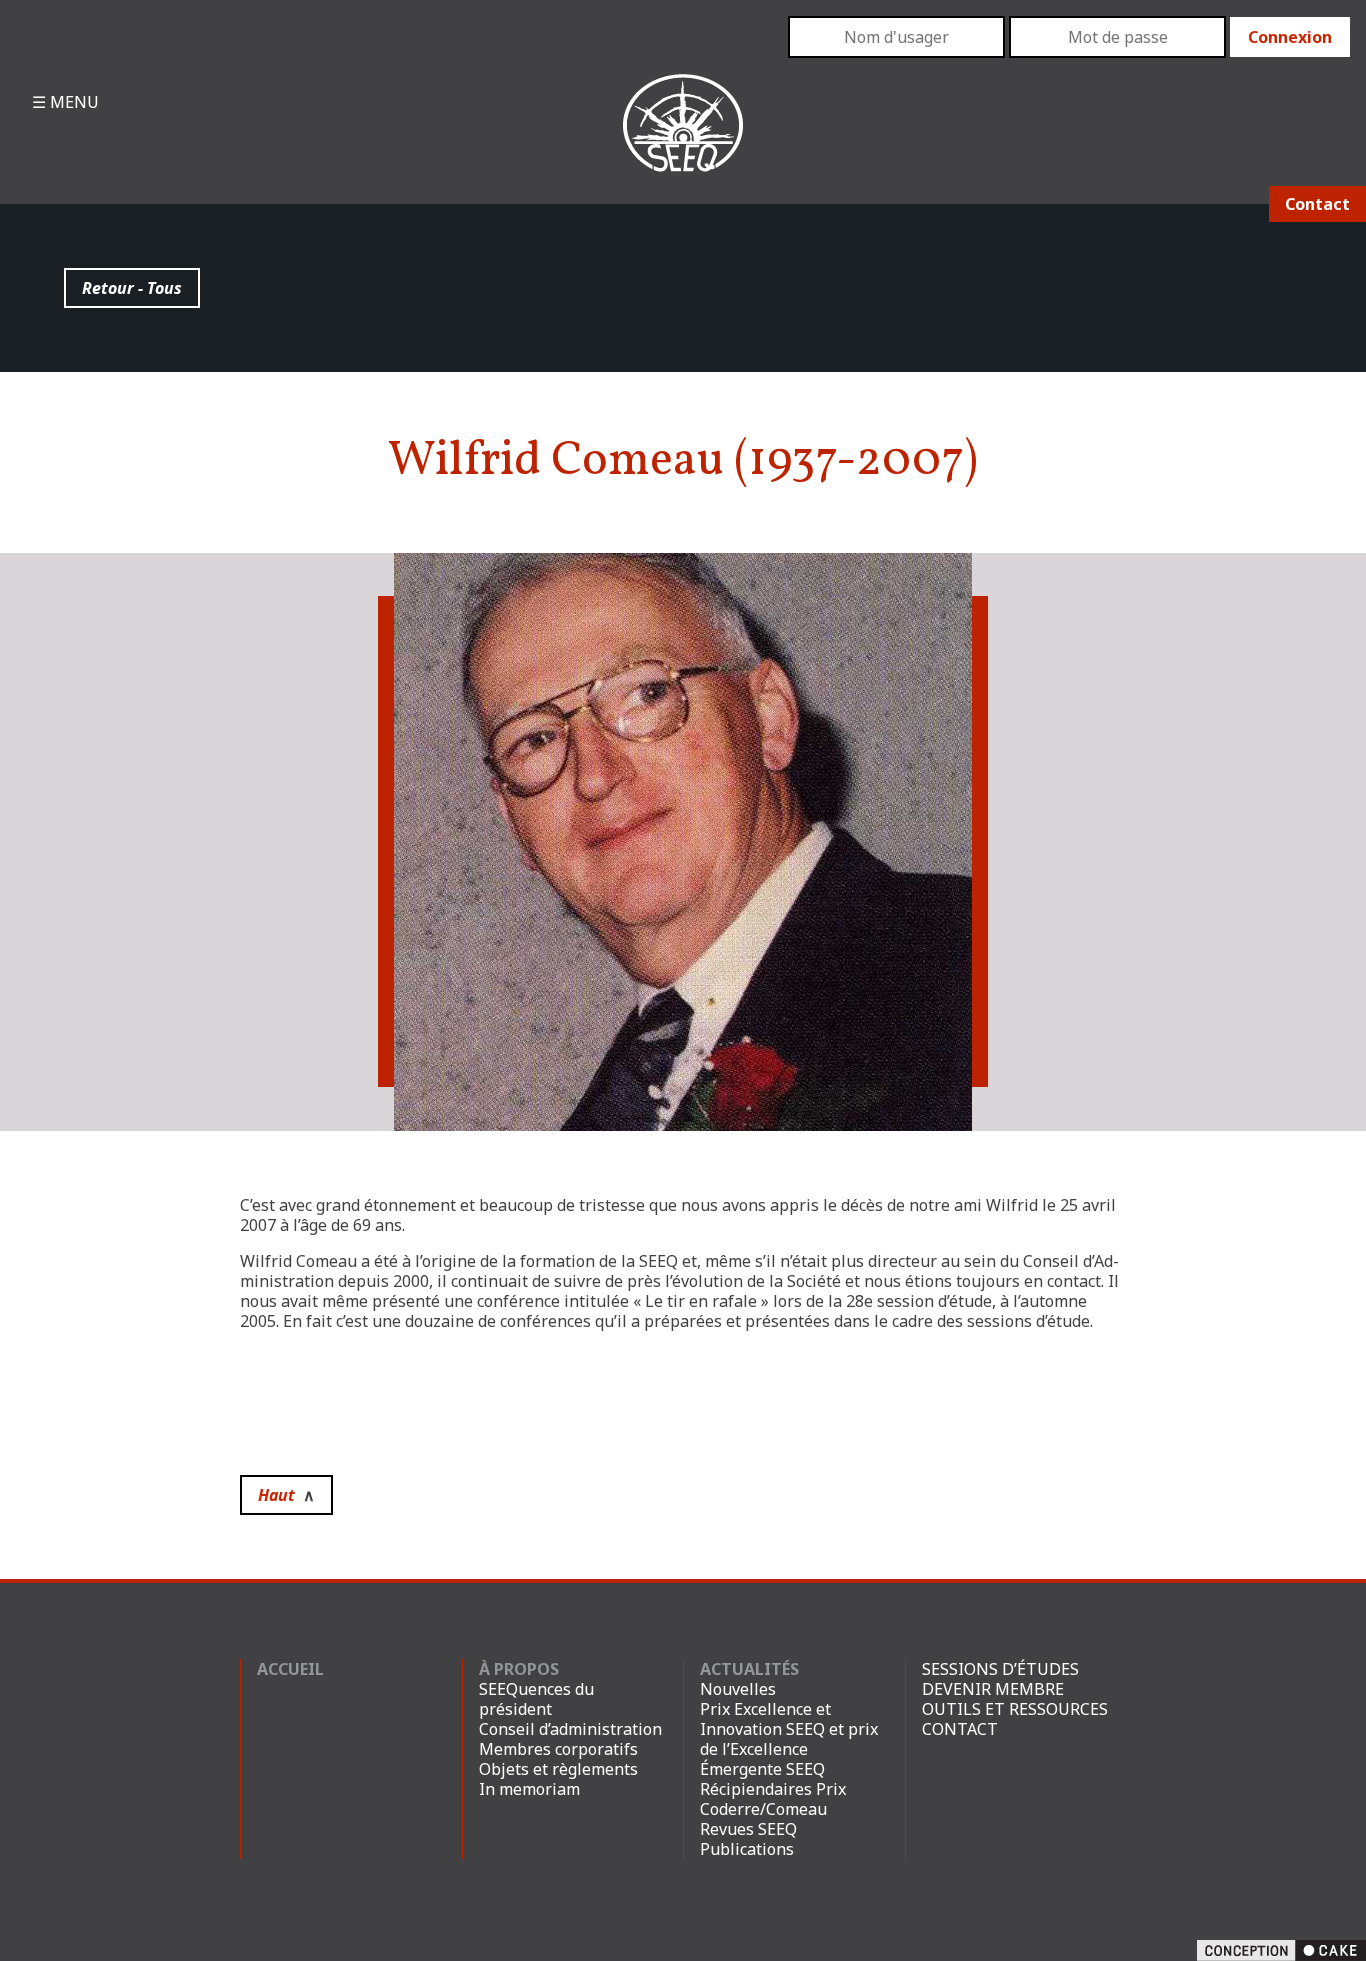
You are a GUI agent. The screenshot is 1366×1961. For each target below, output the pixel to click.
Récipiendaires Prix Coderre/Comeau (773, 1799)
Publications (747, 1849)
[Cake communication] (1281, 1949)
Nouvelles (738, 1689)
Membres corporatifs (558, 1749)
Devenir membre (993, 1689)
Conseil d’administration (570, 1729)
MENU (72, 102)
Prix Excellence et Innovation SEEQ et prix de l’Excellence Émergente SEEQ (789, 1739)
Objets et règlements (558, 1769)
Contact (1317, 204)
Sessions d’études (1000, 1669)
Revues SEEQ (748, 1829)
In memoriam (529, 1789)
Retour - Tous (132, 288)
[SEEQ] (683, 139)
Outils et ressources (1015, 1709)
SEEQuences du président (536, 1699)
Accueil (290, 1669)
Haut (286, 1495)
